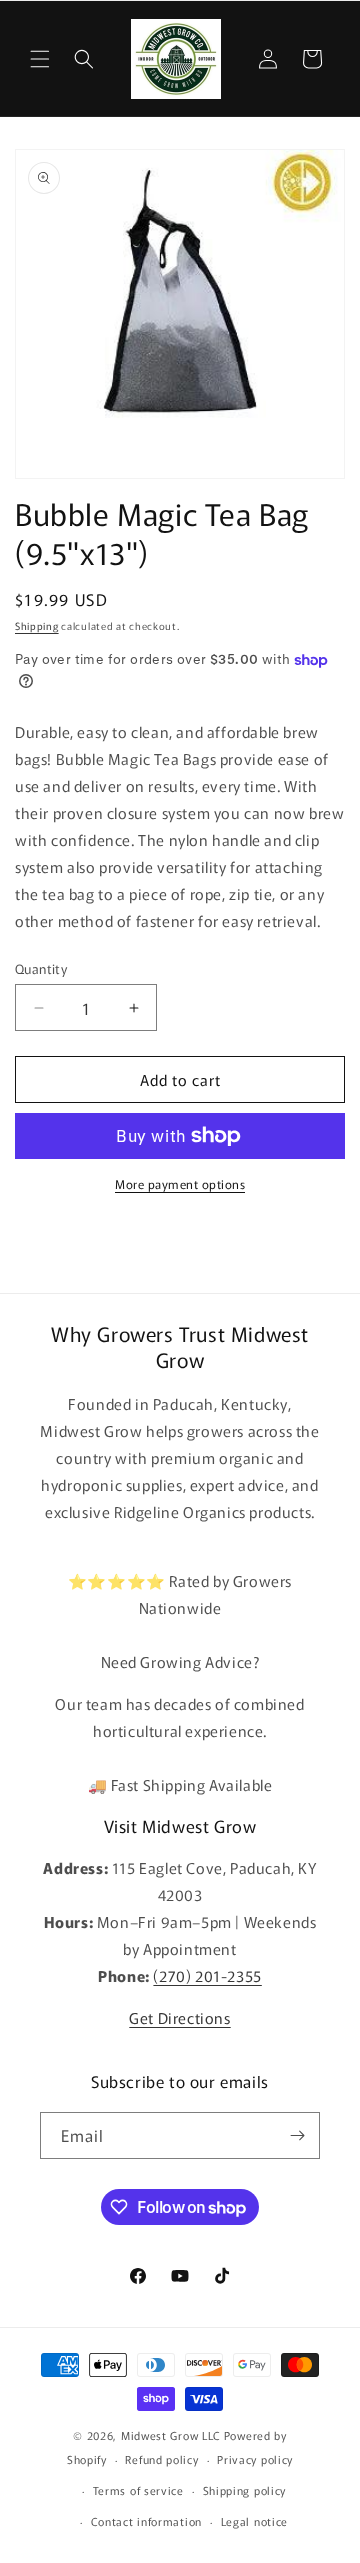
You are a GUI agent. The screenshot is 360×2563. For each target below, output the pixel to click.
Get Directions (179, 2017)
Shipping (37, 625)
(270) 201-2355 (207, 1975)
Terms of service (138, 2490)
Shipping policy (245, 2490)
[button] (40, 59)
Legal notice (254, 2521)
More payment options (180, 1183)
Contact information (146, 2521)
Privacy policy (255, 2459)
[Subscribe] (297, 2135)
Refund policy (161, 2459)
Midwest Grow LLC (171, 2435)
